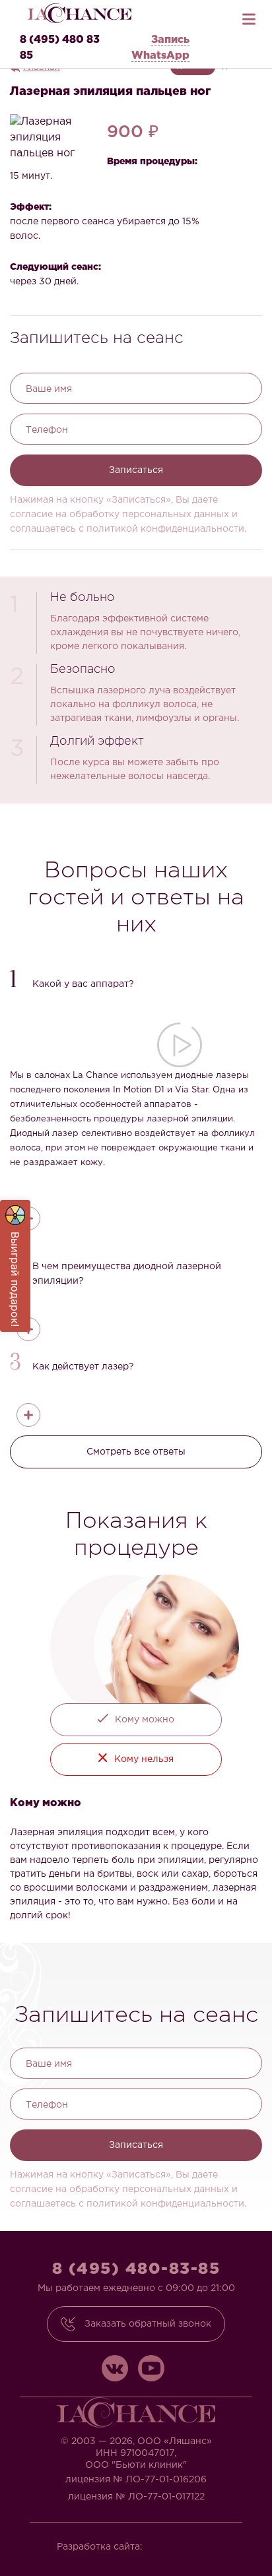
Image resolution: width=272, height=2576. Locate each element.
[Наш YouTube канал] (151, 2368)
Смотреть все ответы (136, 1452)
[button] (136, 981)
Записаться (136, 470)
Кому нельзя (144, 1759)
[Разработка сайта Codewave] (186, 2543)
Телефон (47, 430)
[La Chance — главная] (79, 13)
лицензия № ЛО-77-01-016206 (136, 2480)
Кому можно (145, 1720)
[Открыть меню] (249, 16)
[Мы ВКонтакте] (115, 2368)
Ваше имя (49, 389)
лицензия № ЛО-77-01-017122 (136, 2497)
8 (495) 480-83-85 (136, 2269)
